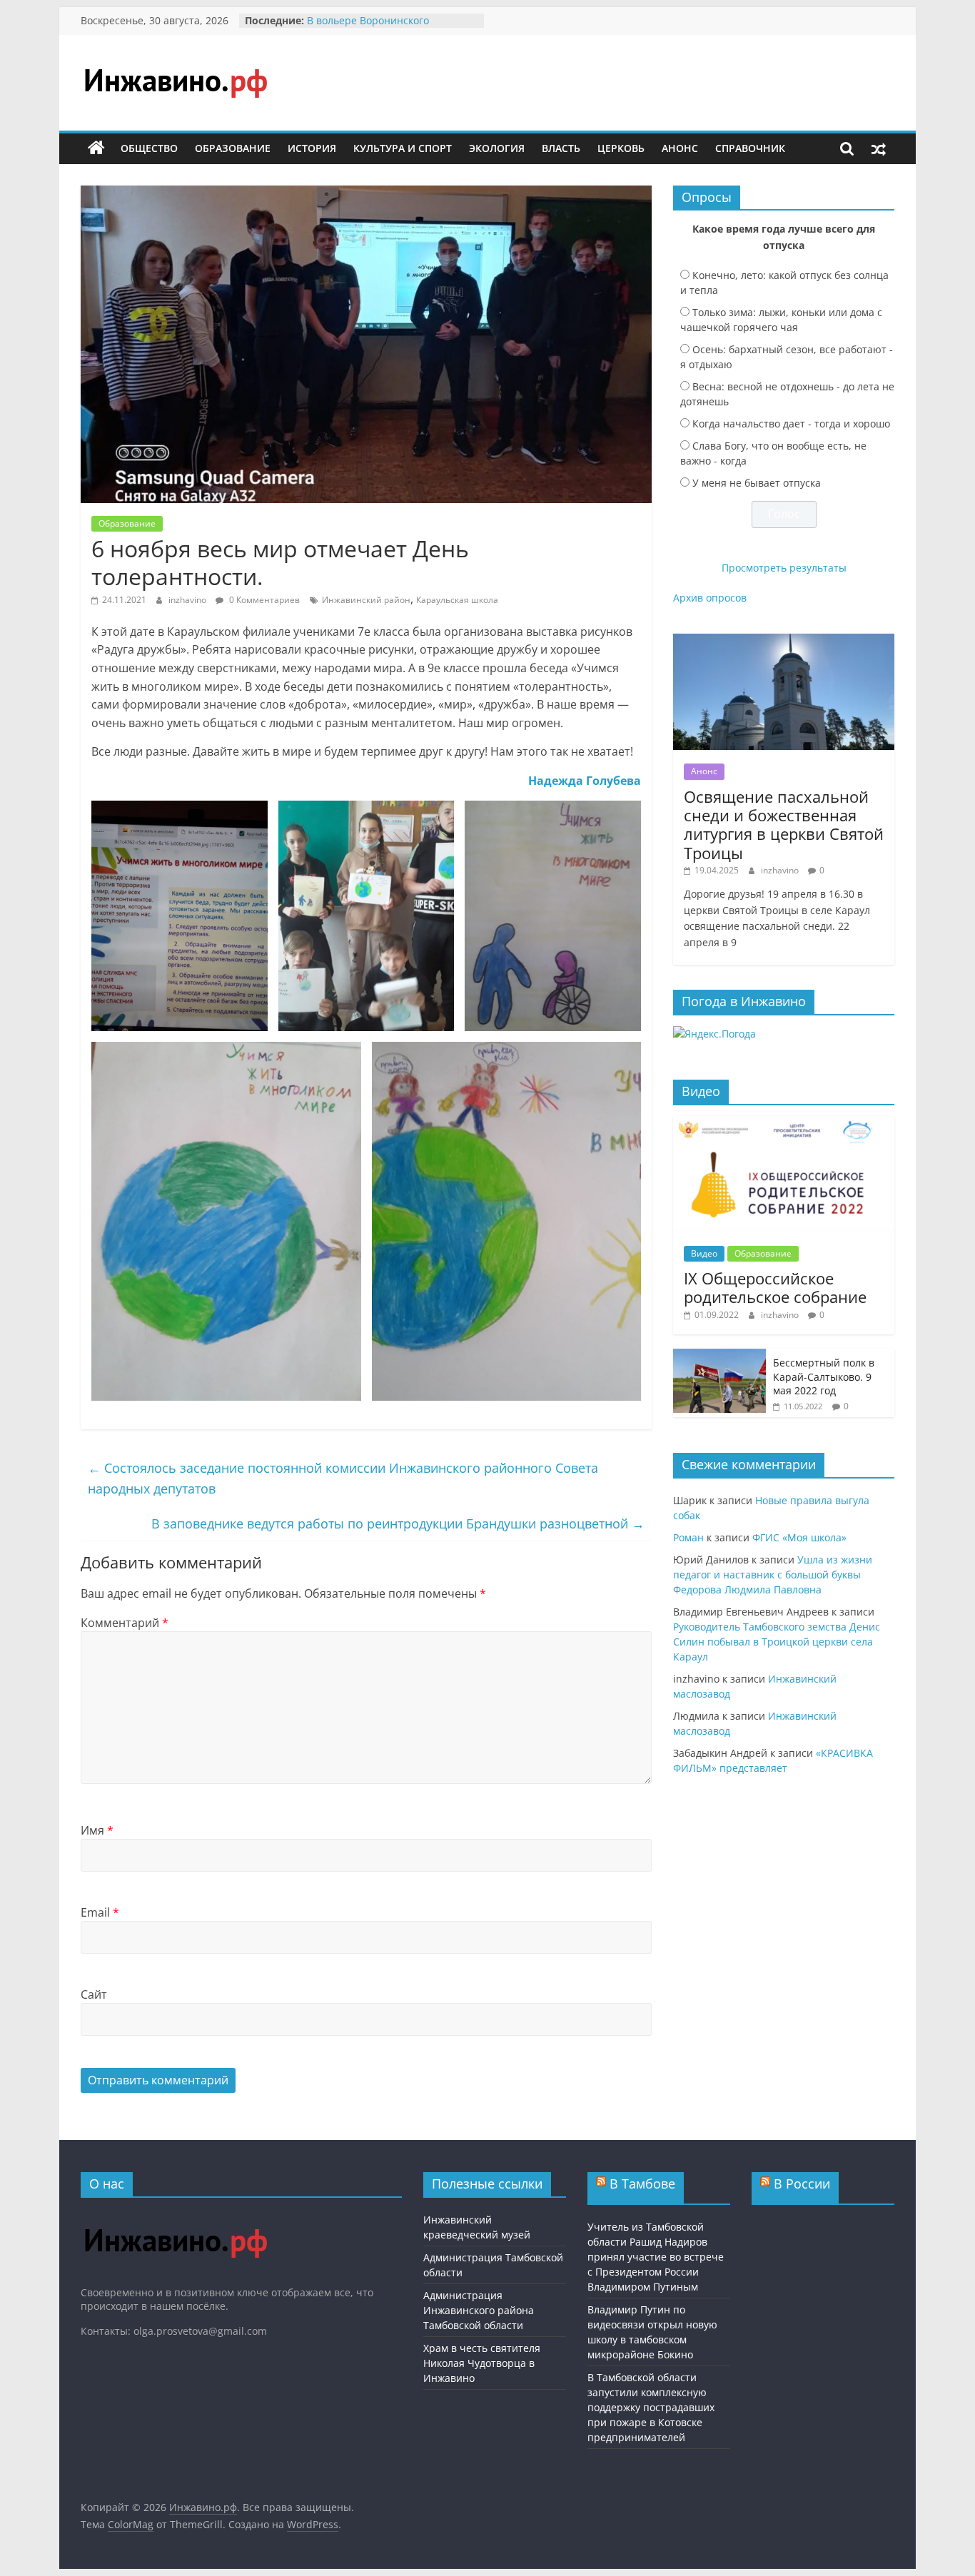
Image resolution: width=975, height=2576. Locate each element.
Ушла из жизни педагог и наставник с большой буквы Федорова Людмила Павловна (773, 1574)
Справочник (750, 148)
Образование (233, 148)
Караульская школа (457, 600)
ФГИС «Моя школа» (799, 1537)
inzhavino (188, 600)
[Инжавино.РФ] (175, 2215)
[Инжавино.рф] (96, 148)
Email (100, 1912)
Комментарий (125, 1623)
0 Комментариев (263, 600)
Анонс (680, 148)
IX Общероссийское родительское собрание (775, 1287)
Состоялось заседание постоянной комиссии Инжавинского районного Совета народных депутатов (343, 1478)
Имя (97, 1830)
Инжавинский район (366, 600)
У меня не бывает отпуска (757, 483)
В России (802, 2184)
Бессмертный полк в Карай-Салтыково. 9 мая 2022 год (824, 1376)
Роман (688, 1537)
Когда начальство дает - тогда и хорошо (791, 424)
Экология (497, 148)
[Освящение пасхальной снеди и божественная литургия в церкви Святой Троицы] (784, 641)
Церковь (621, 148)
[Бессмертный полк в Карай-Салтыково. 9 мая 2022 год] (719, 1356)
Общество (149, 148)
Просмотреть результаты (784, 568)
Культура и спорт (403, 148)
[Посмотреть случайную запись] (879, 148)
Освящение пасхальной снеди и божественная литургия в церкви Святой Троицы (784, 825)
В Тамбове (642, 2184)
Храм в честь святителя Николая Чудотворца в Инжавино (482, 2363)
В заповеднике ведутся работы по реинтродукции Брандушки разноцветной (398, 1523)
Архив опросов (710, 598)
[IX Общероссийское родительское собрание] (784, 1124)
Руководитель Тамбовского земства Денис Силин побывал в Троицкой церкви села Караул (777, 1642)
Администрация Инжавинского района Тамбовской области (479, 2310)
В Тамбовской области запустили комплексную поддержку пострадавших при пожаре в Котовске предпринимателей (651, 2407)
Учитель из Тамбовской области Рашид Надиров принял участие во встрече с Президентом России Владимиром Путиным (656, 2257)
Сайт (94, 1994)
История (312, 148)
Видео (704, 1253)
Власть (561, 148)
